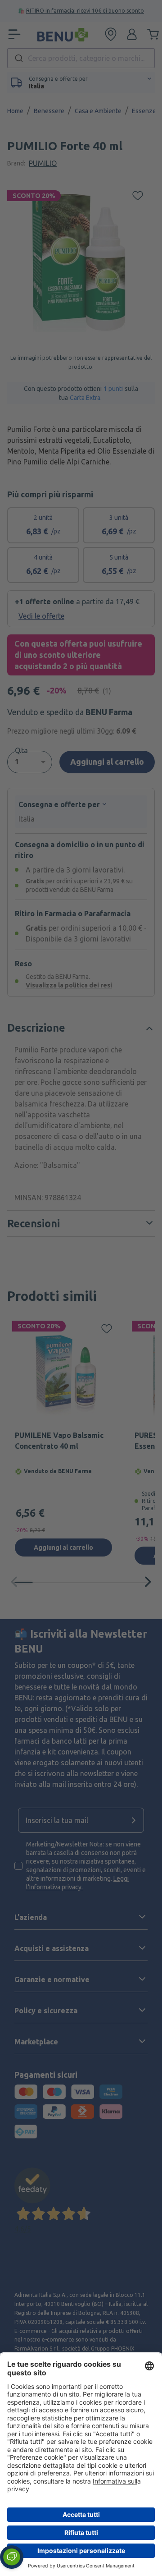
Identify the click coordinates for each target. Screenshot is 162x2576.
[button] (12, 2557)
